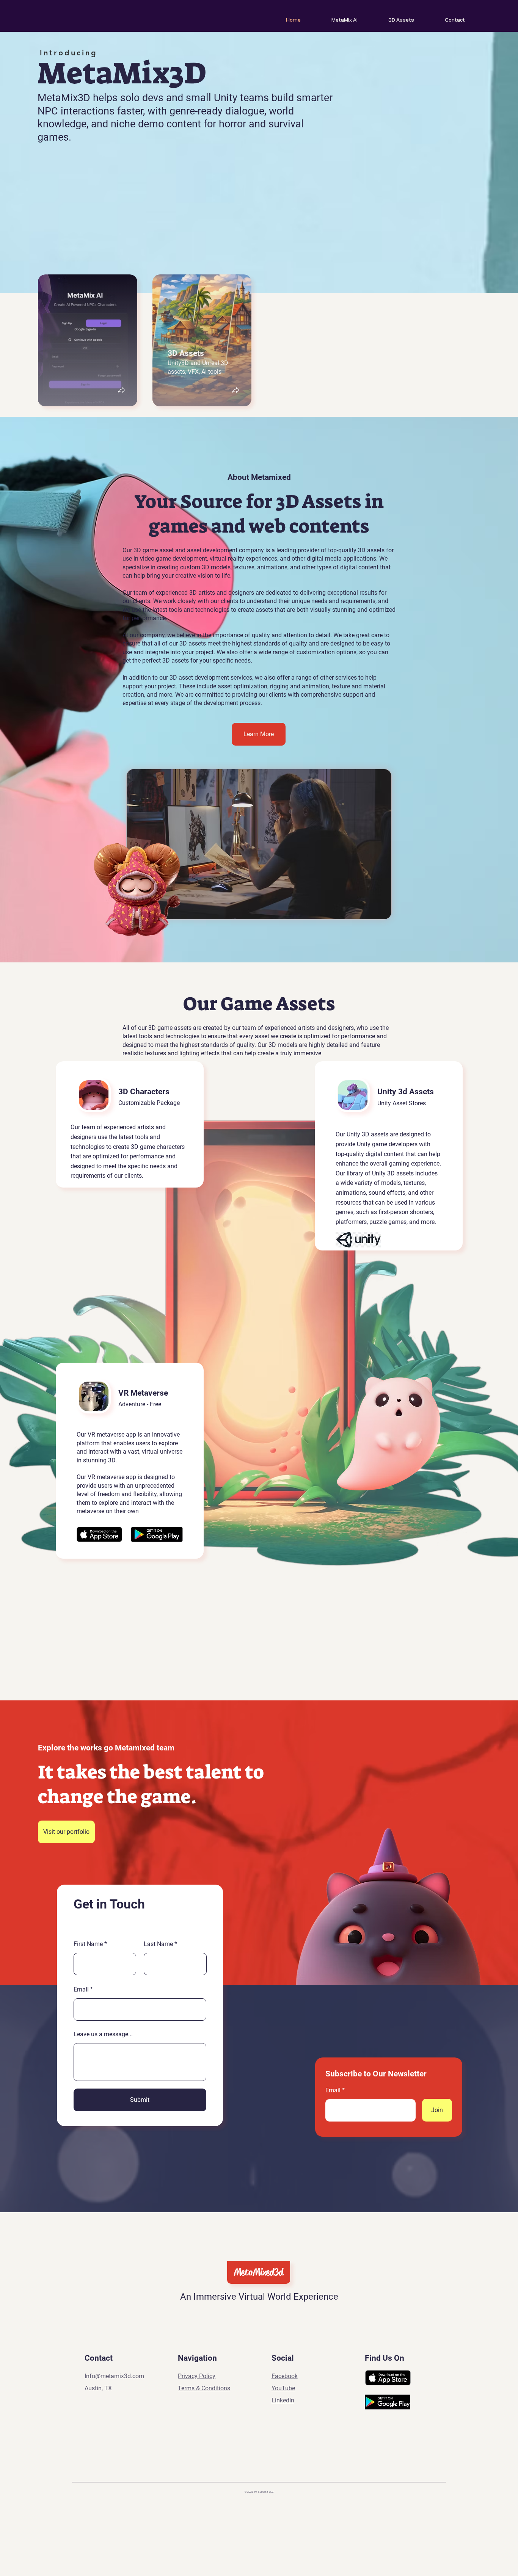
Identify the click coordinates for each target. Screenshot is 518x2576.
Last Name (158, 1944)
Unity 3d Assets (406, 1092)
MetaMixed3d (259, 2272)
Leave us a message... (103, 2034)
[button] (121, 391)
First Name (88, 1944)
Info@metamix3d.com (114, 2376)
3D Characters (144, 1092)
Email (81, 1990)
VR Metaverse (143, 1393)
